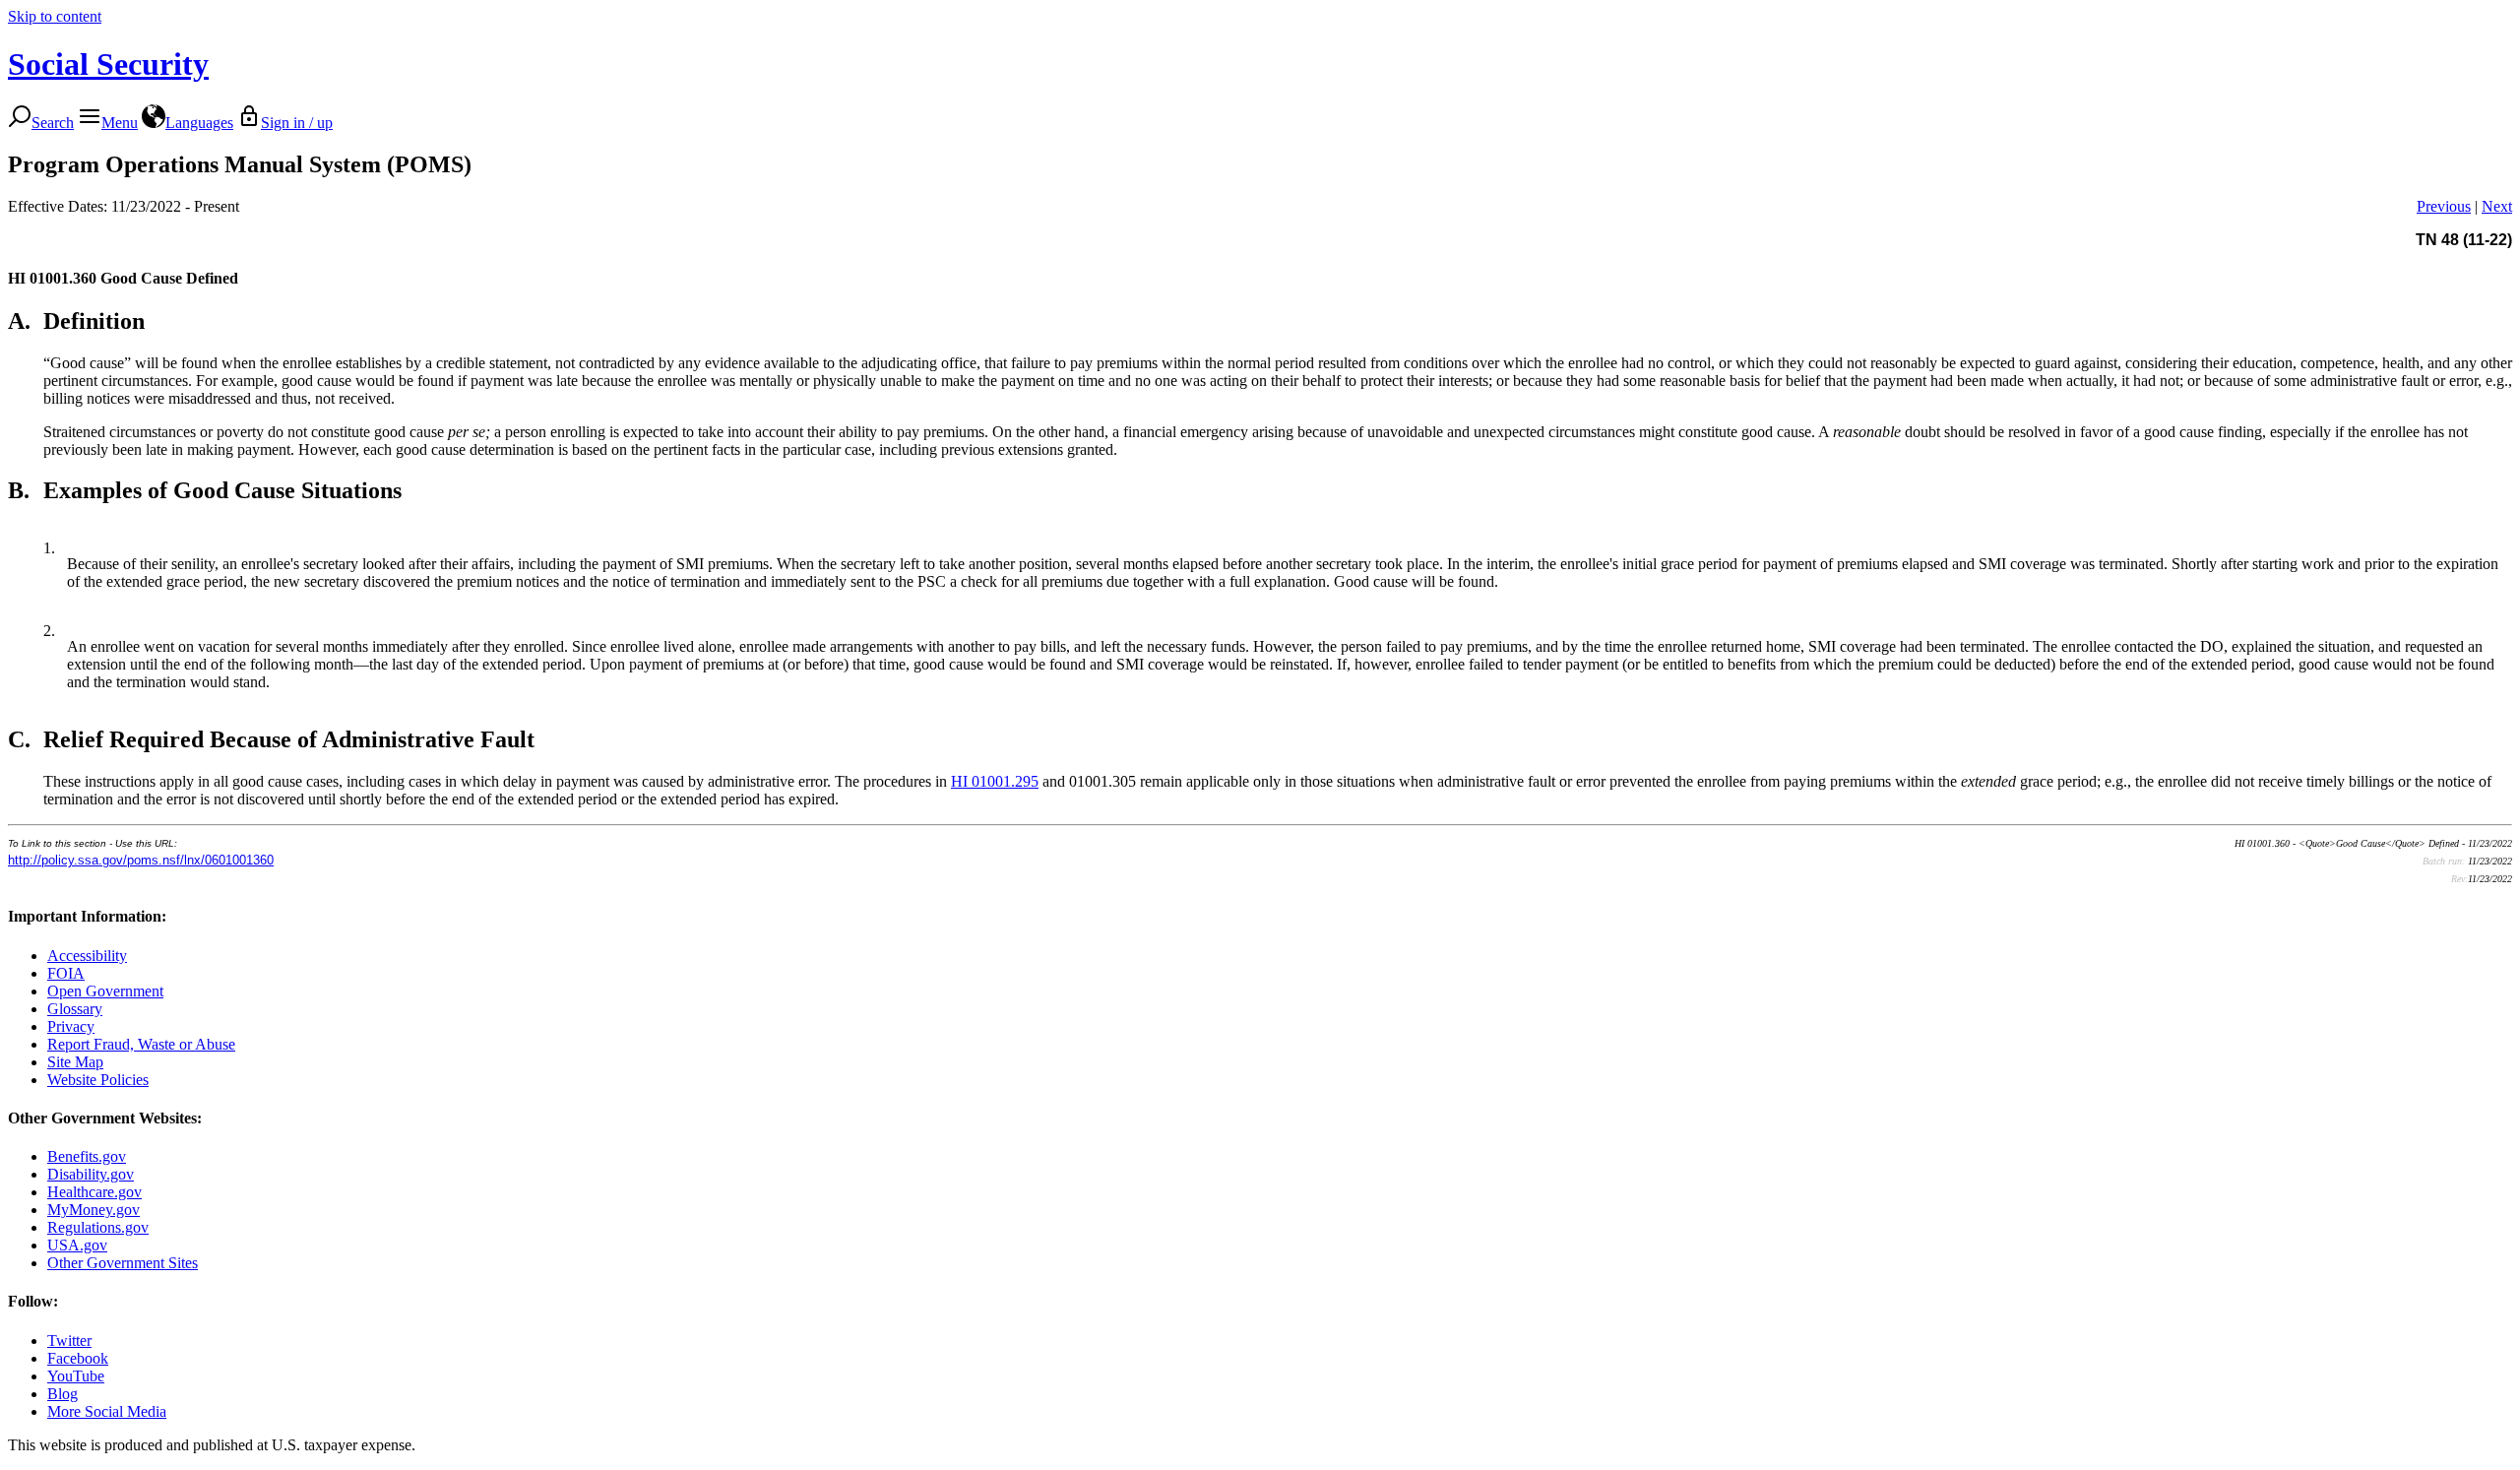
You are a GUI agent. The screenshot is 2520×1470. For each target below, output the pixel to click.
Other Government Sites (123, 1263)
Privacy (71, 1026)
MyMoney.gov (94, 1210)
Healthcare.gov (94, 1192)
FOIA (66, 973)
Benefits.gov (87, 1156)
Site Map (75, 1062)
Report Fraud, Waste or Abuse (141, 1044)
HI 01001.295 (995, 781)
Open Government (105, 991)
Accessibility (87, 956)
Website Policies (98, 1080)
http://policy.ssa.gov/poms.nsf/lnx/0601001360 (141, 860)
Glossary (75, 1009)
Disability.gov (91, 1174)
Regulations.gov (98, 1227)
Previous (2444, 206)
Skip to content (55, 16)
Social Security (108, 64)
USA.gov (77, 1245)
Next (2497, 206)
